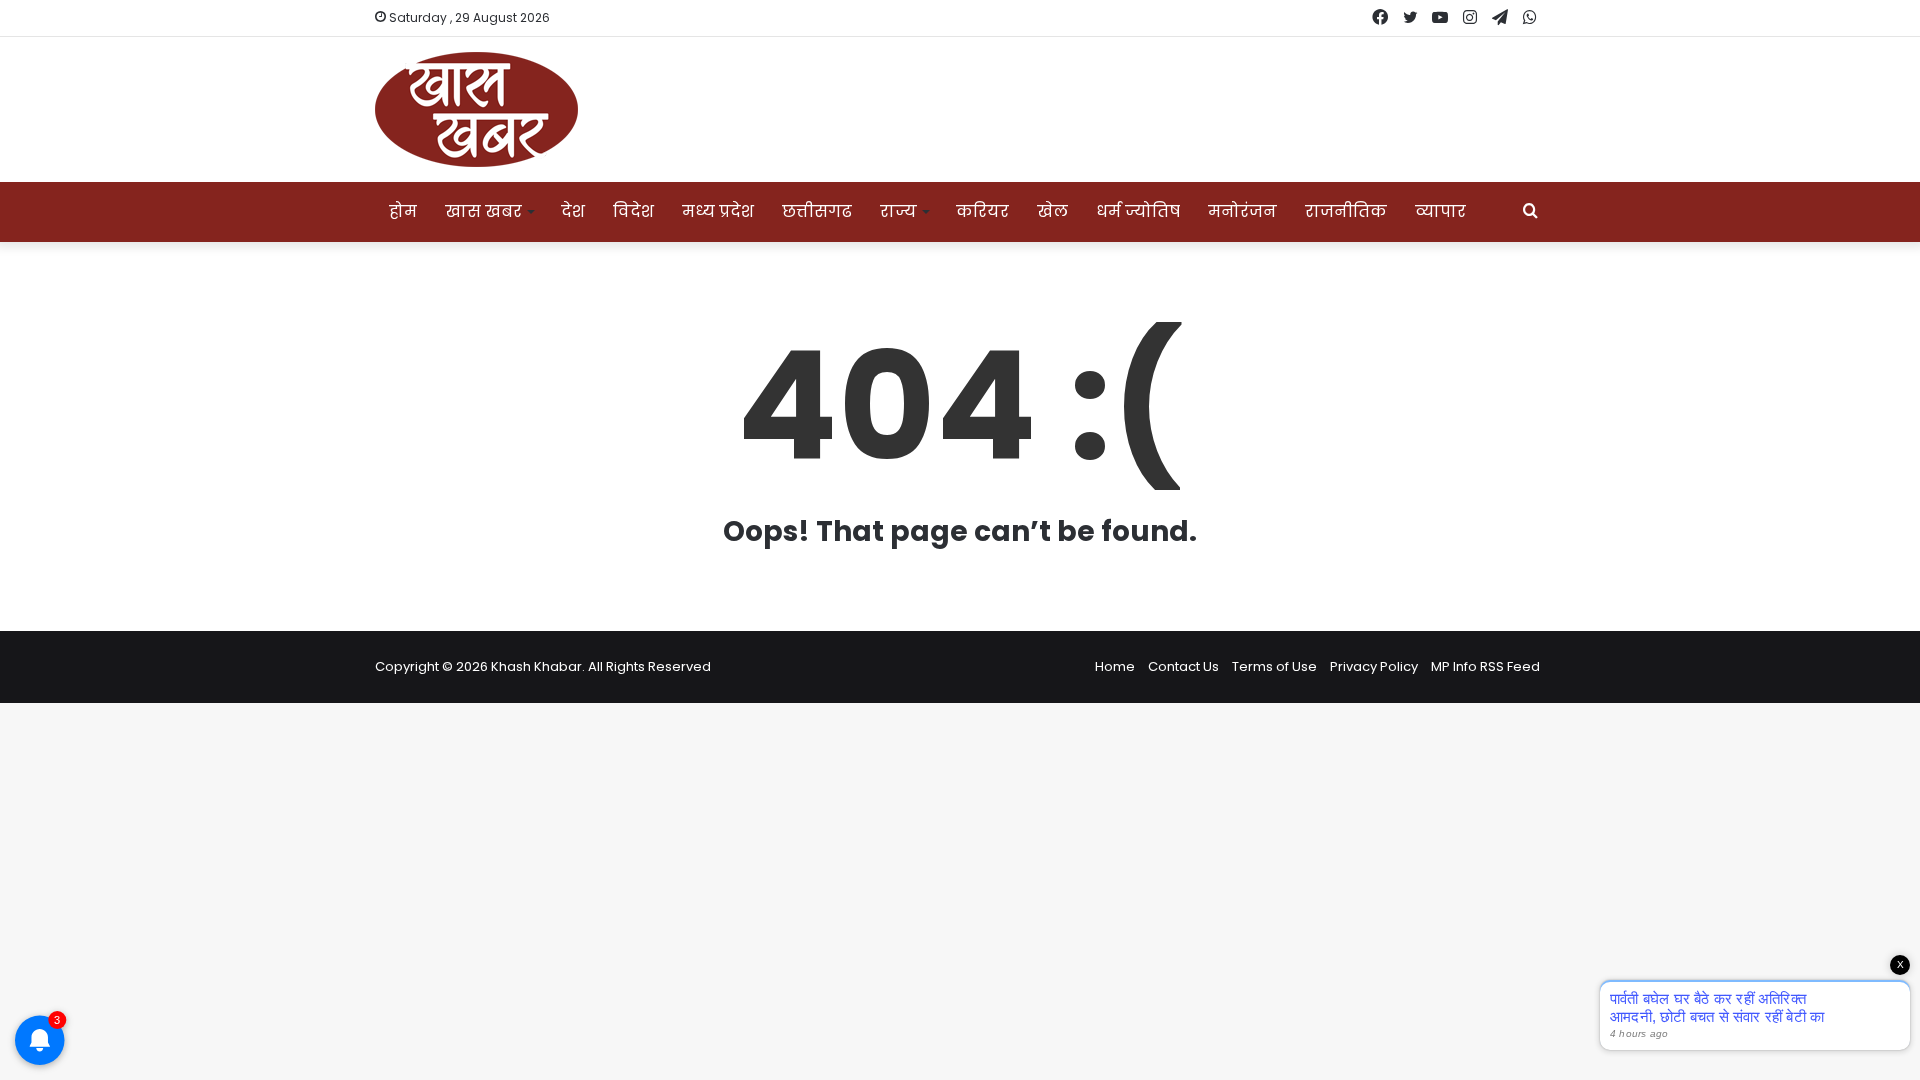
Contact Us (1183, 666)
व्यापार (1440, 211)
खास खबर (483, 211)
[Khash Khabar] (476, 109)
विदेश (633, 211)
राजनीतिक (1346, 211)
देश (573, 211)
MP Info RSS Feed (1485, 666)
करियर (982, 211)
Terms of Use (1274, 666)
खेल (1052, 211)
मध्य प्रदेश (718, 211)
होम (403, 211)
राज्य (898, 211)
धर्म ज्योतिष (1138, 211)
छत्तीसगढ (817, 211)
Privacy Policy (1374, 666)
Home (1115, 666)
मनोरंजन (1242, 211)
